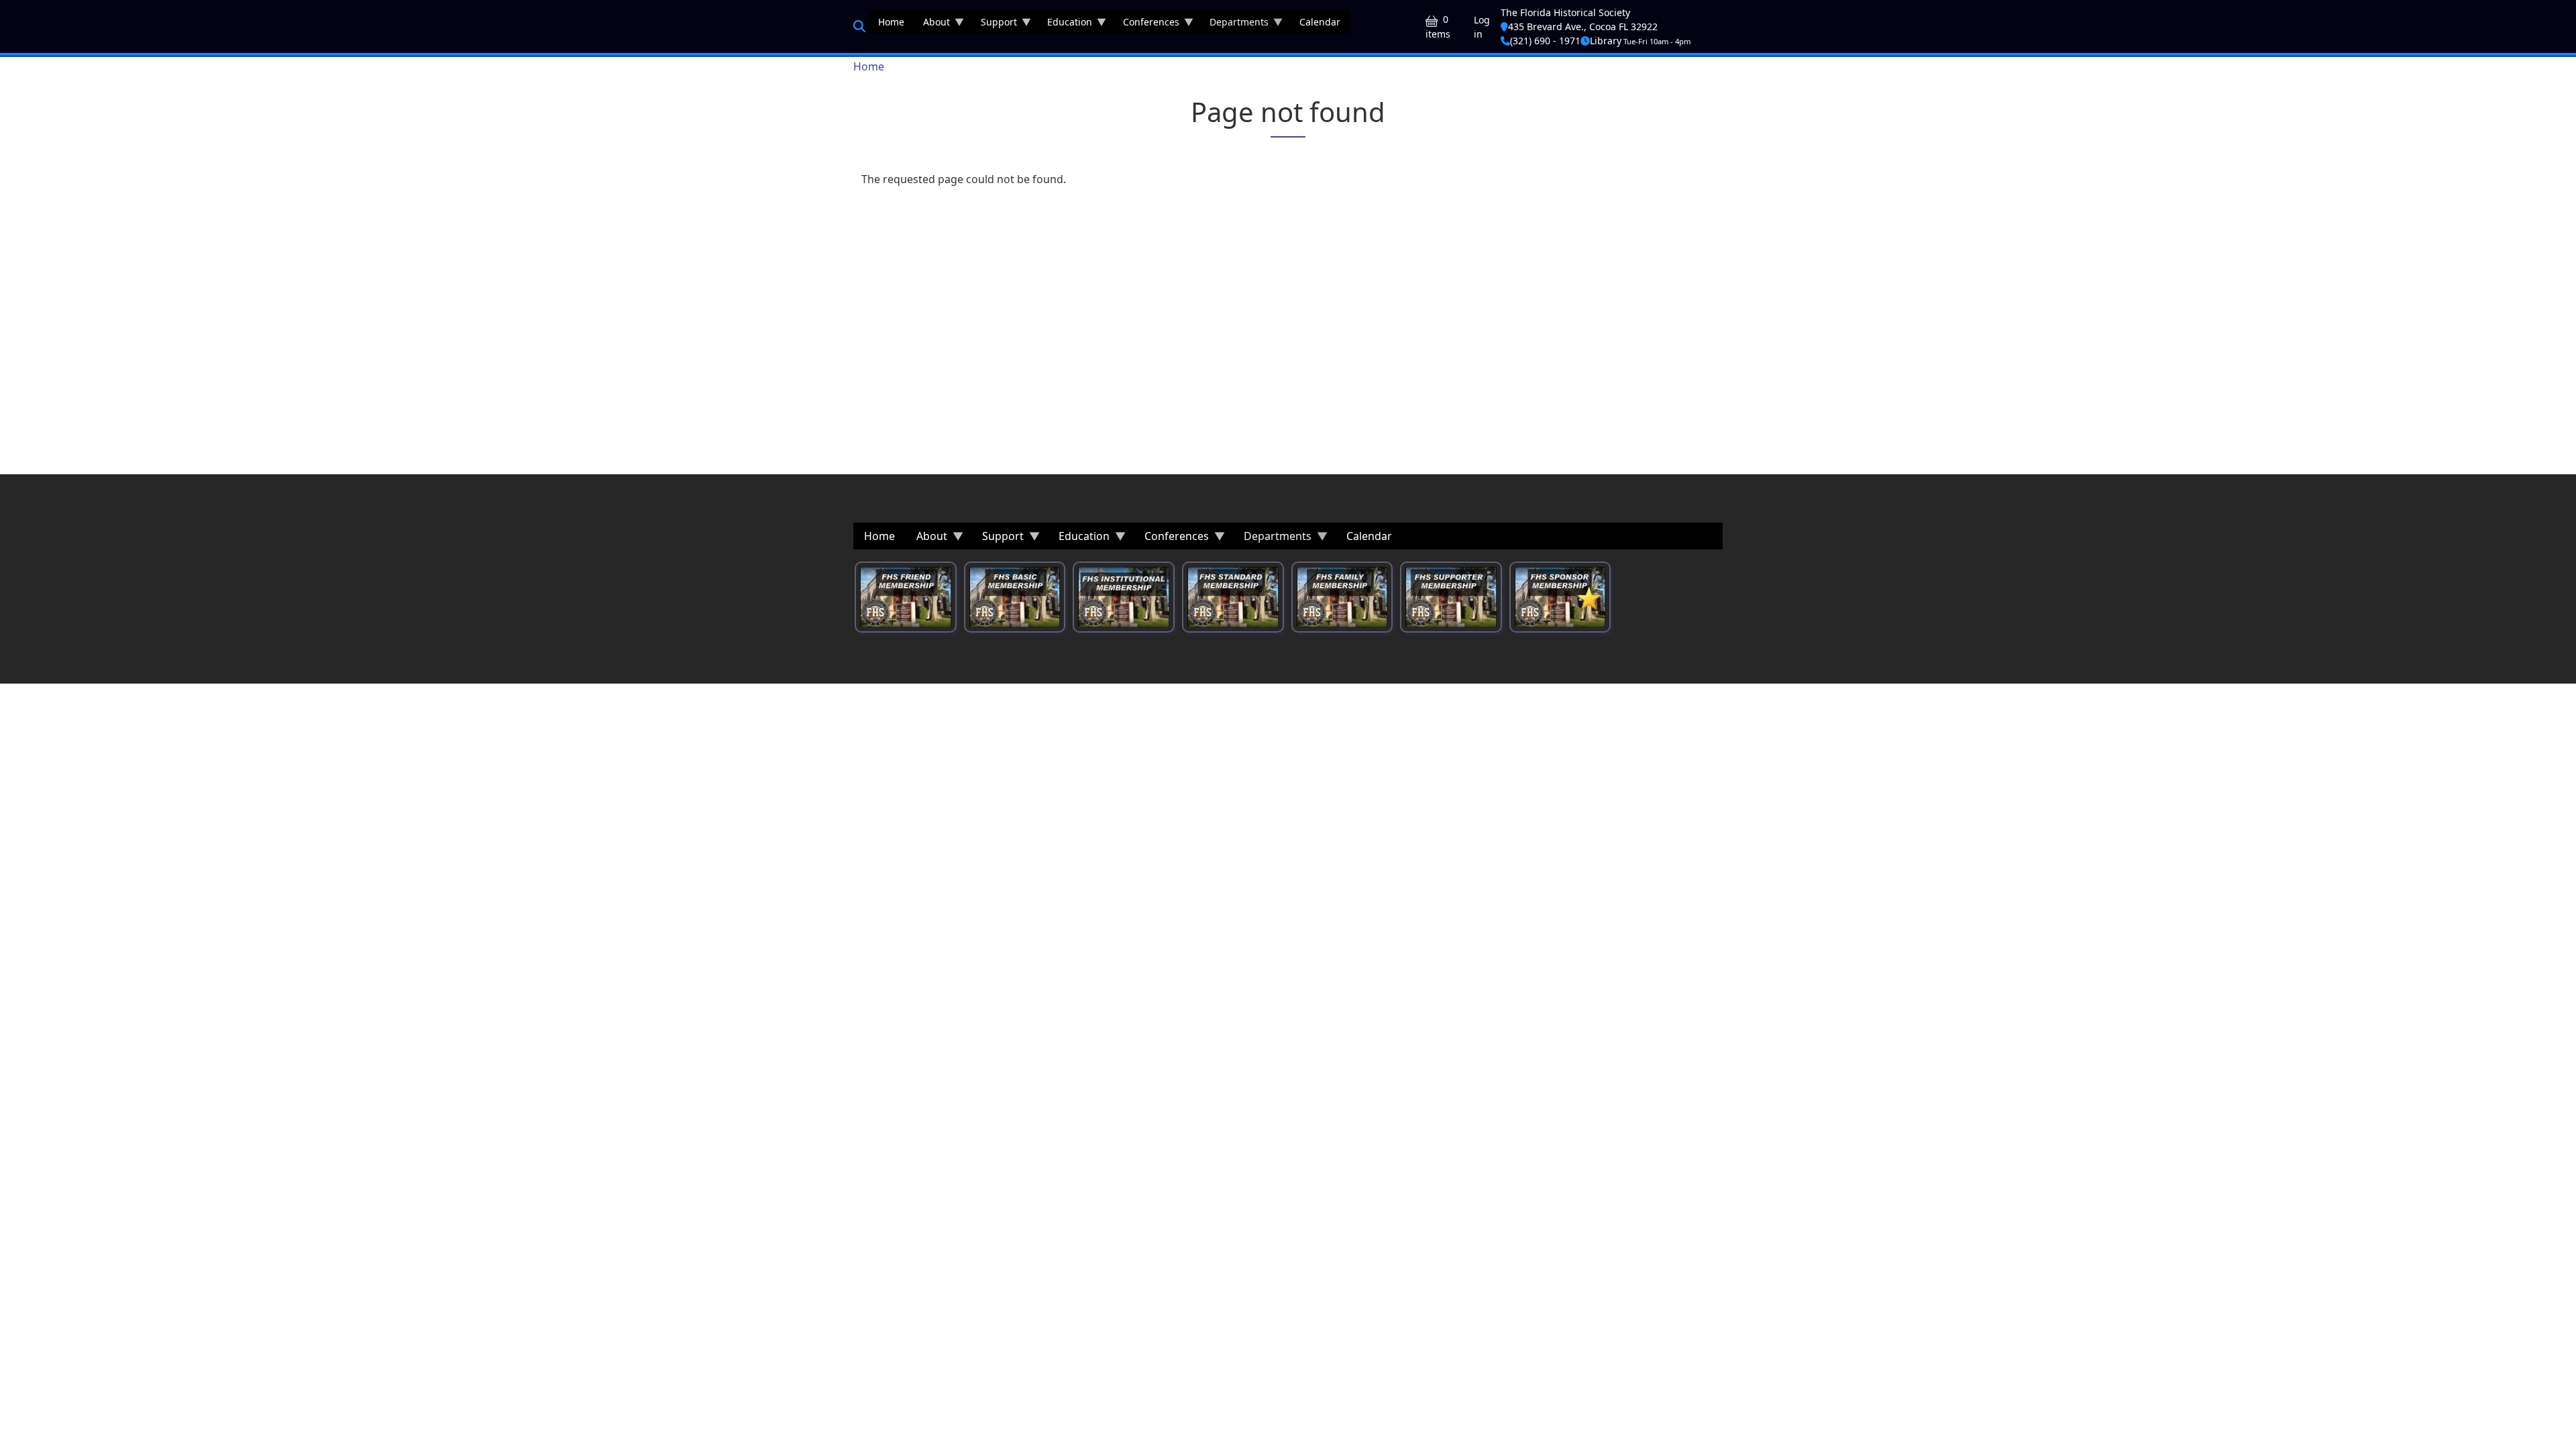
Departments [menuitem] (1234, 24)
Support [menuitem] (994, 24)
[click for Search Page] (859, 26)
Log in (1482, 27)
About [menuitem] (932, 24)
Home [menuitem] (891, 22)
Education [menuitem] (1065, 24)
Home (869, 66)
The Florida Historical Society (1565, 12)
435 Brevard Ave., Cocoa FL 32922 (1583, 26)
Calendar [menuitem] (1320, 22)
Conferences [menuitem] (1146, 24)
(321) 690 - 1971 (1545, 41)
